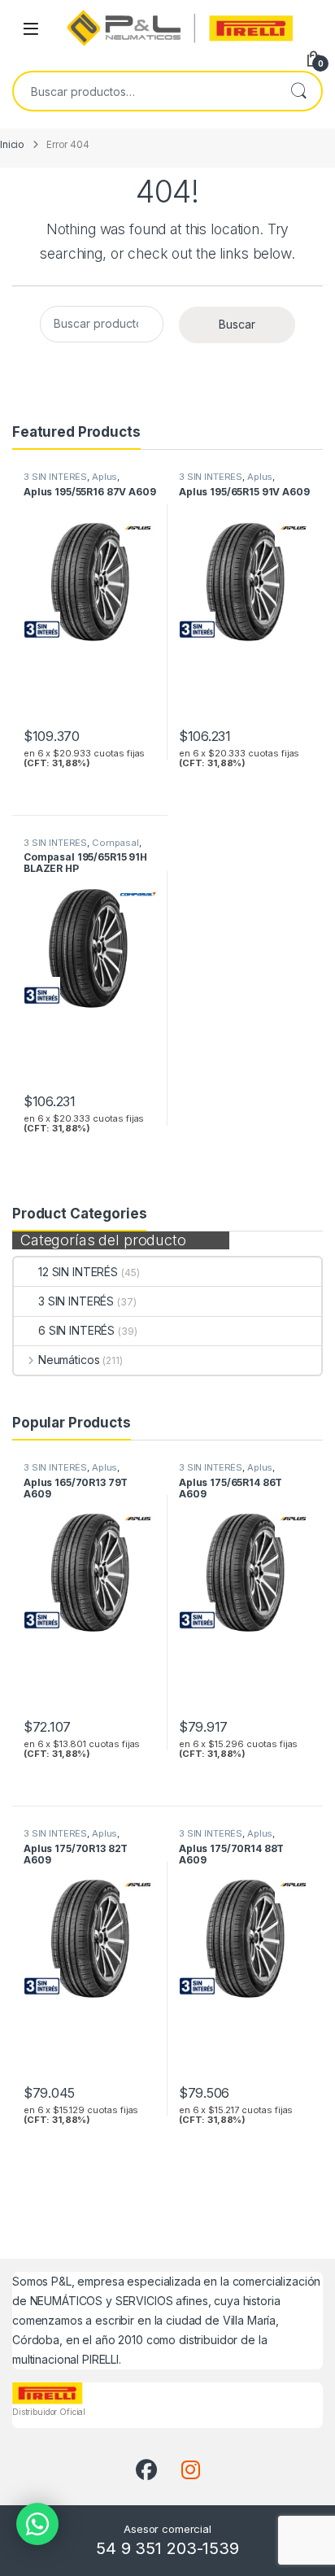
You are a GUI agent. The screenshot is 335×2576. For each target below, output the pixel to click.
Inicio (12, 145)
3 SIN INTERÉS (76, 1301)
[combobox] (145, 91)
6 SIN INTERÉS (76, 1330)
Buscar (298, 91)
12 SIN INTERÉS (78, 1272)
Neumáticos (69, 1360)
